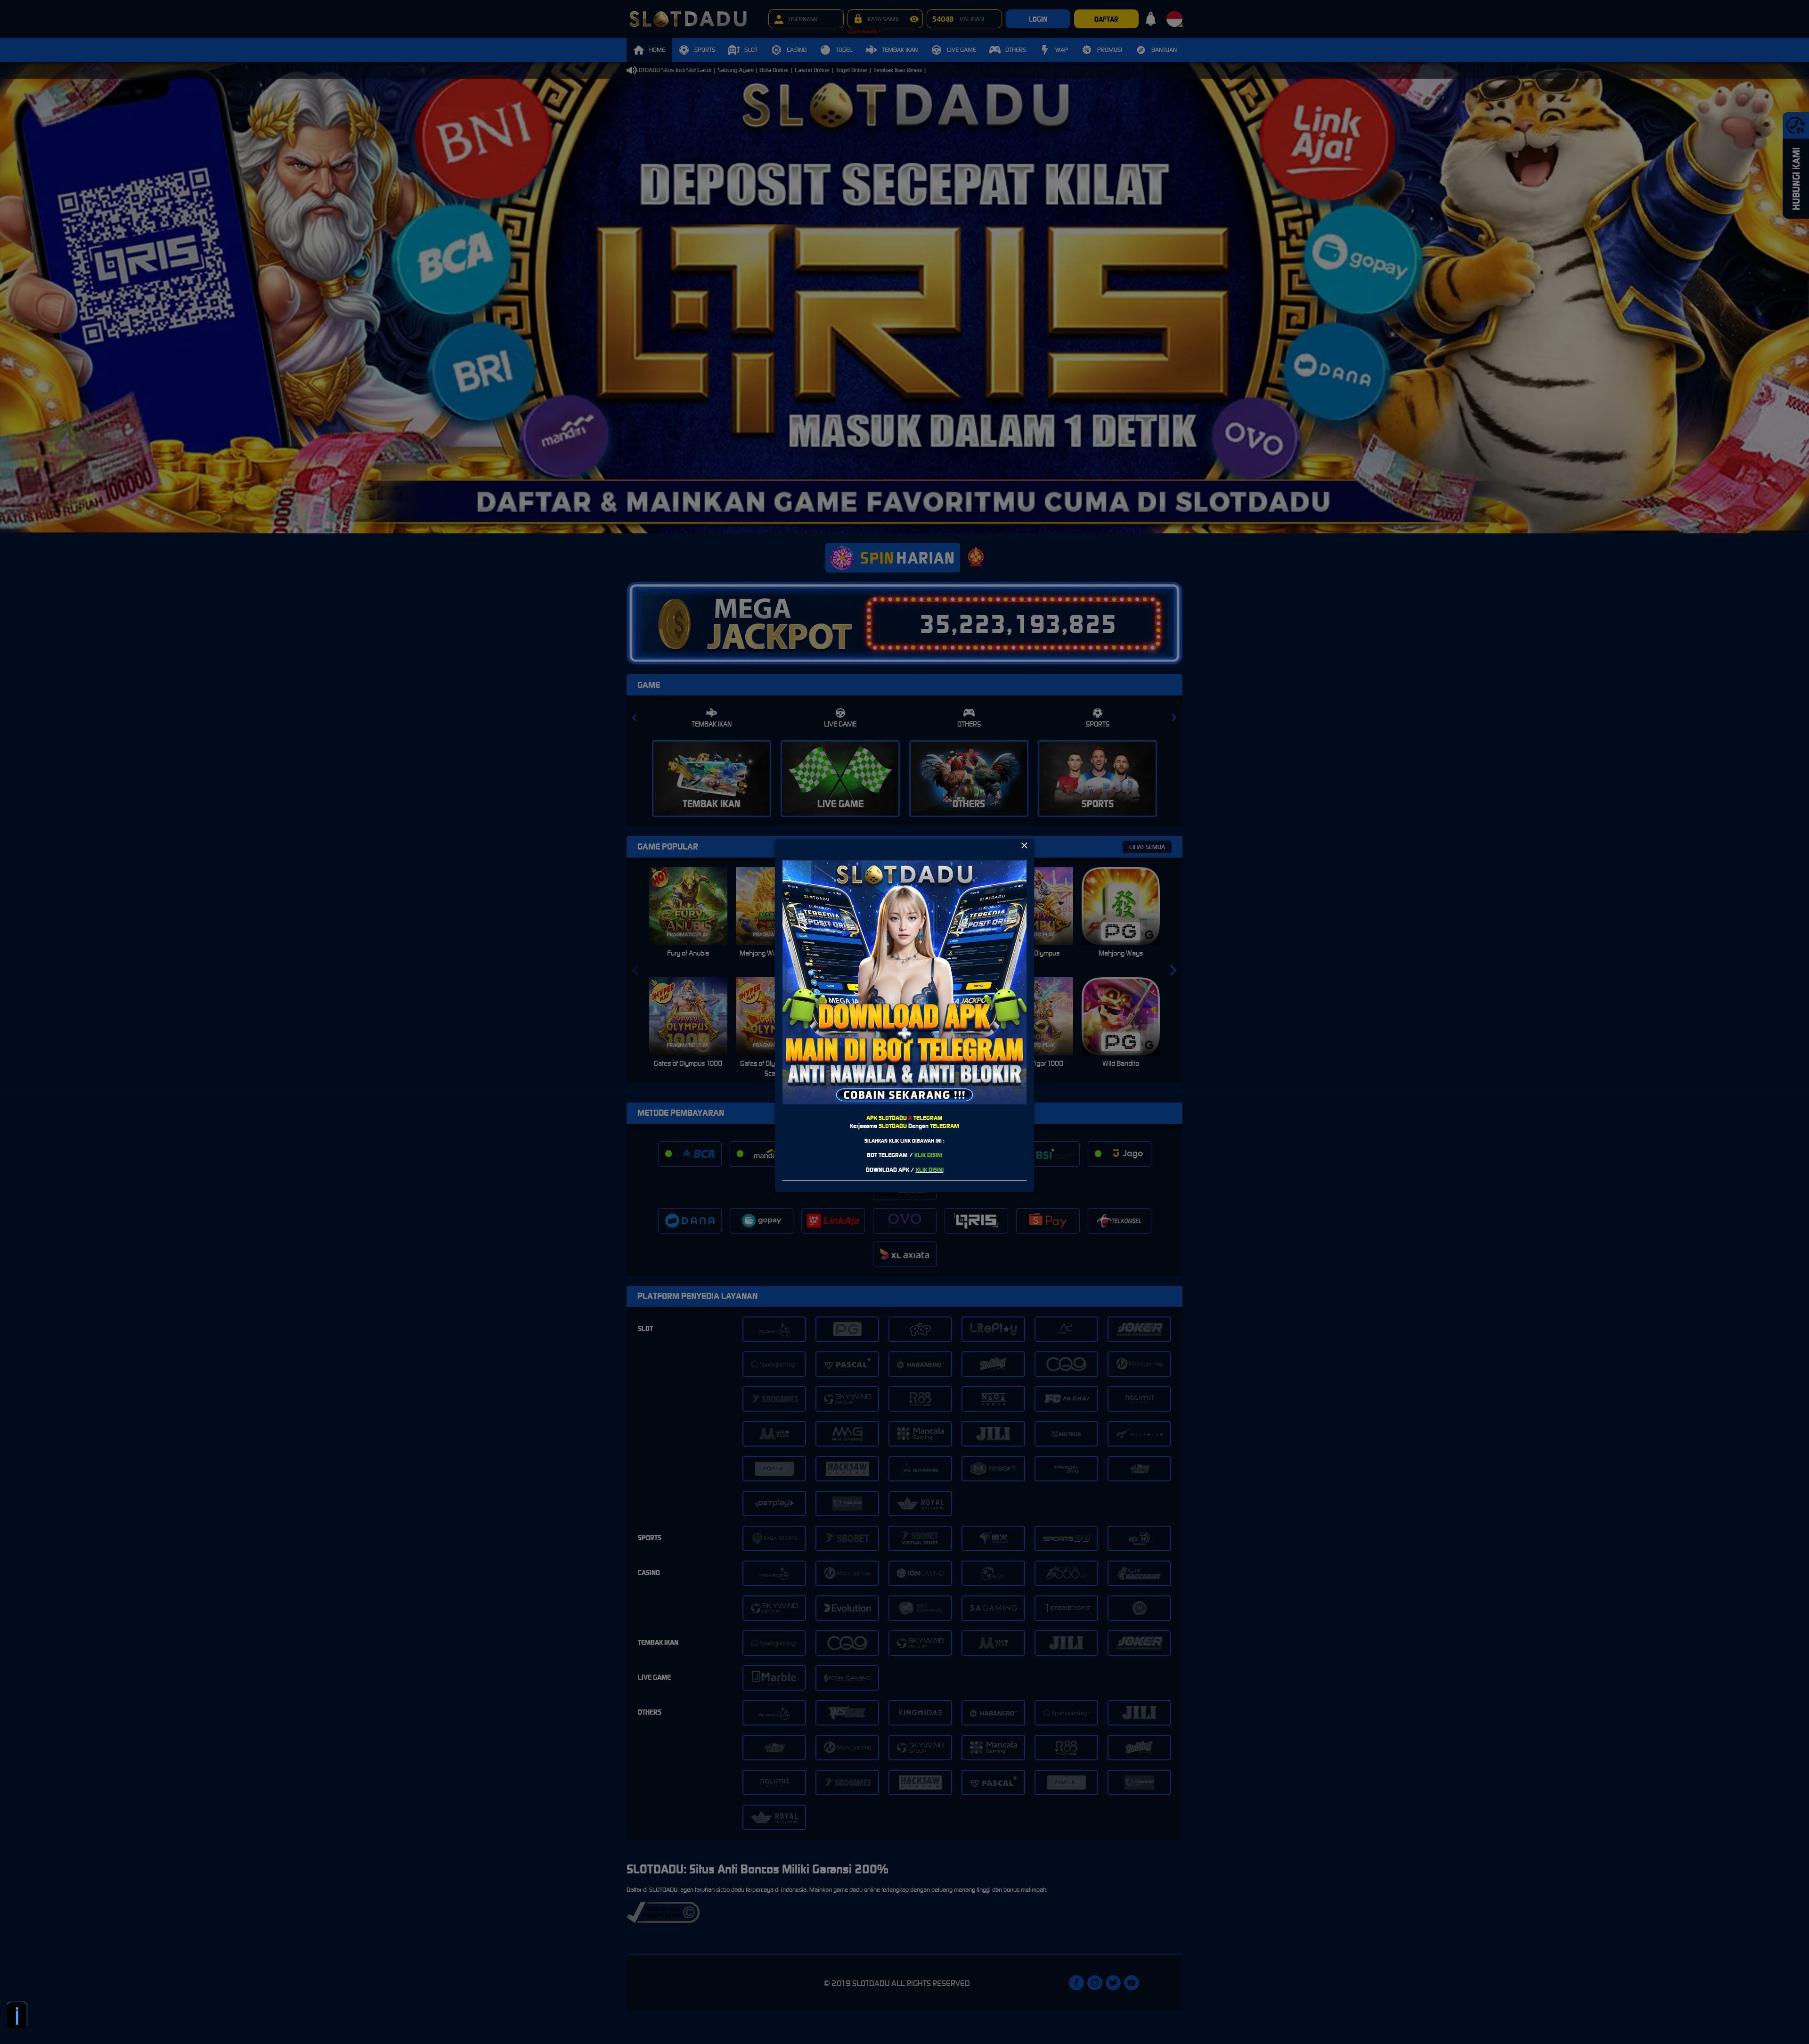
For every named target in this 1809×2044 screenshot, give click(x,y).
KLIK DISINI (928, 1155)
